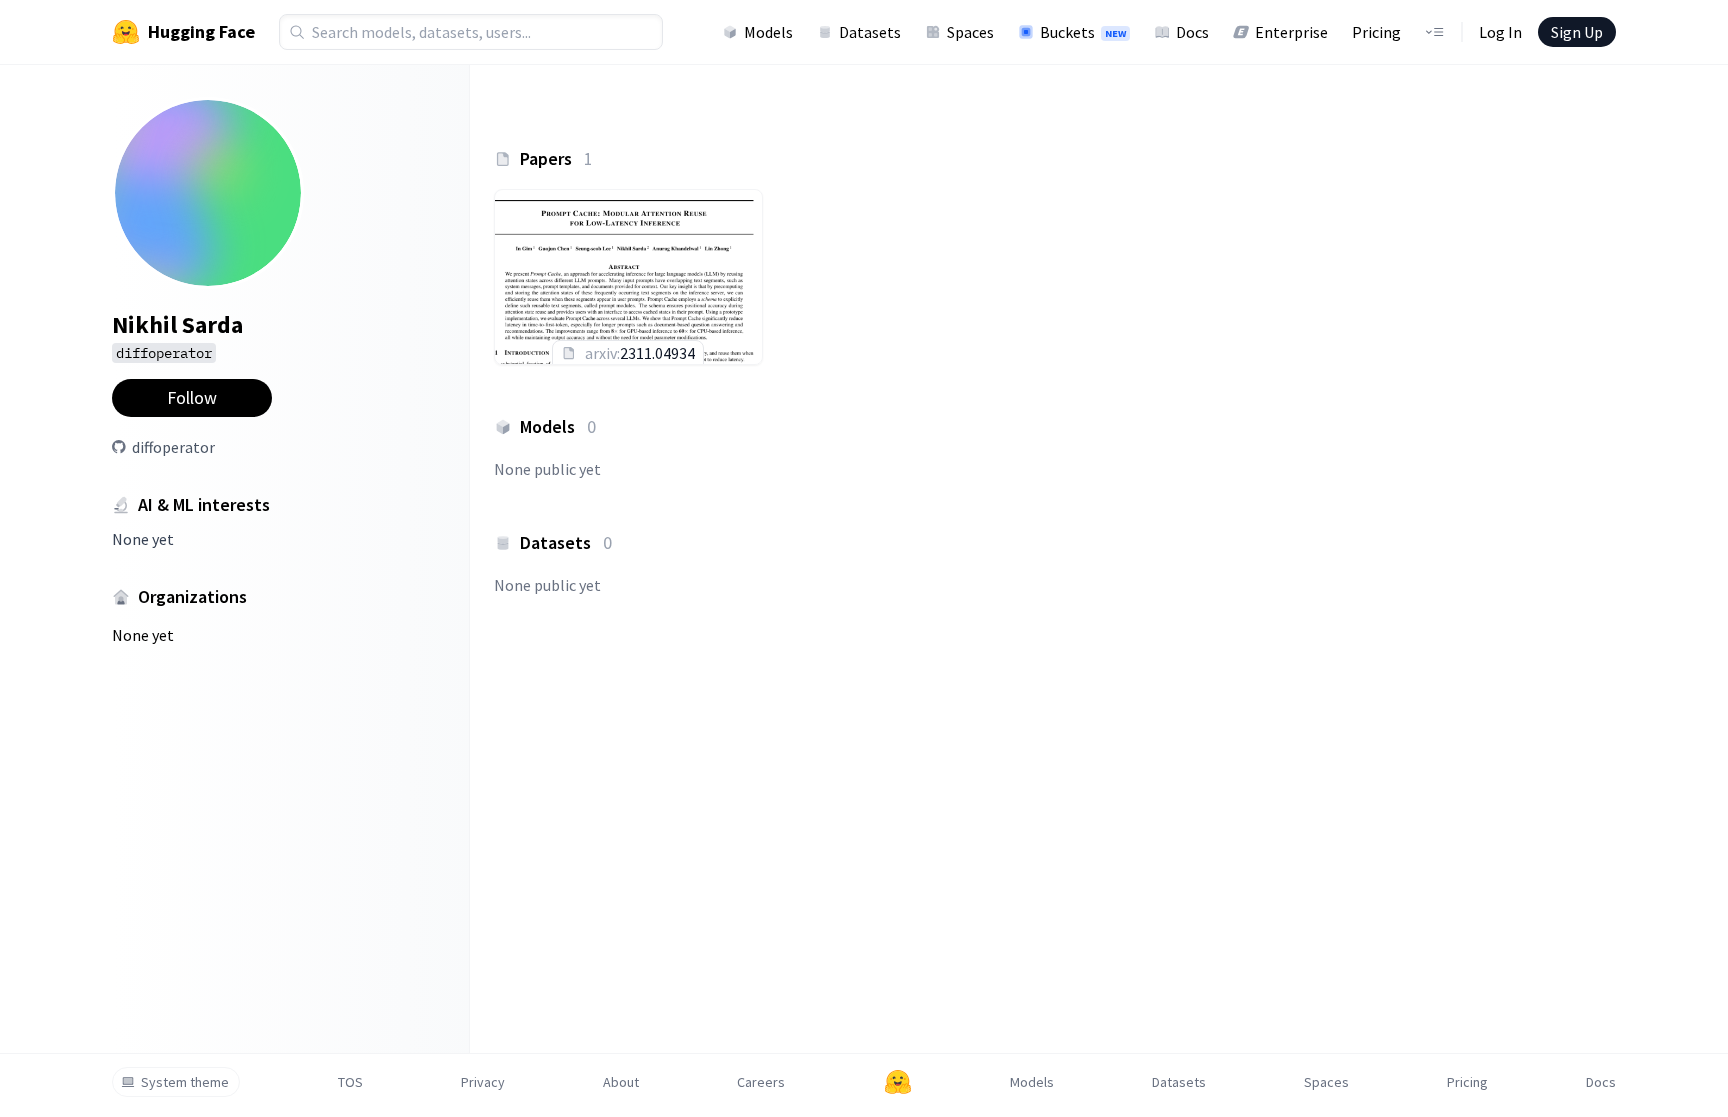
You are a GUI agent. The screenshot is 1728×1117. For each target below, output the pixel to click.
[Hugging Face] (898, 1082)
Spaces (970, 32)
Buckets (1083, 32)
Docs (1192, 32)
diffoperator (173, 447)
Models (768, 32)
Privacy (483, 1082)
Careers (761, 1082)
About (621, 1082)
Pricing (1376, 32)
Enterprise (1291, 32)
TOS (350, 1082)
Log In (1500, 32)
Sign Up (1577, 32)
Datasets (870, 32)
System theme (185, 1082)
